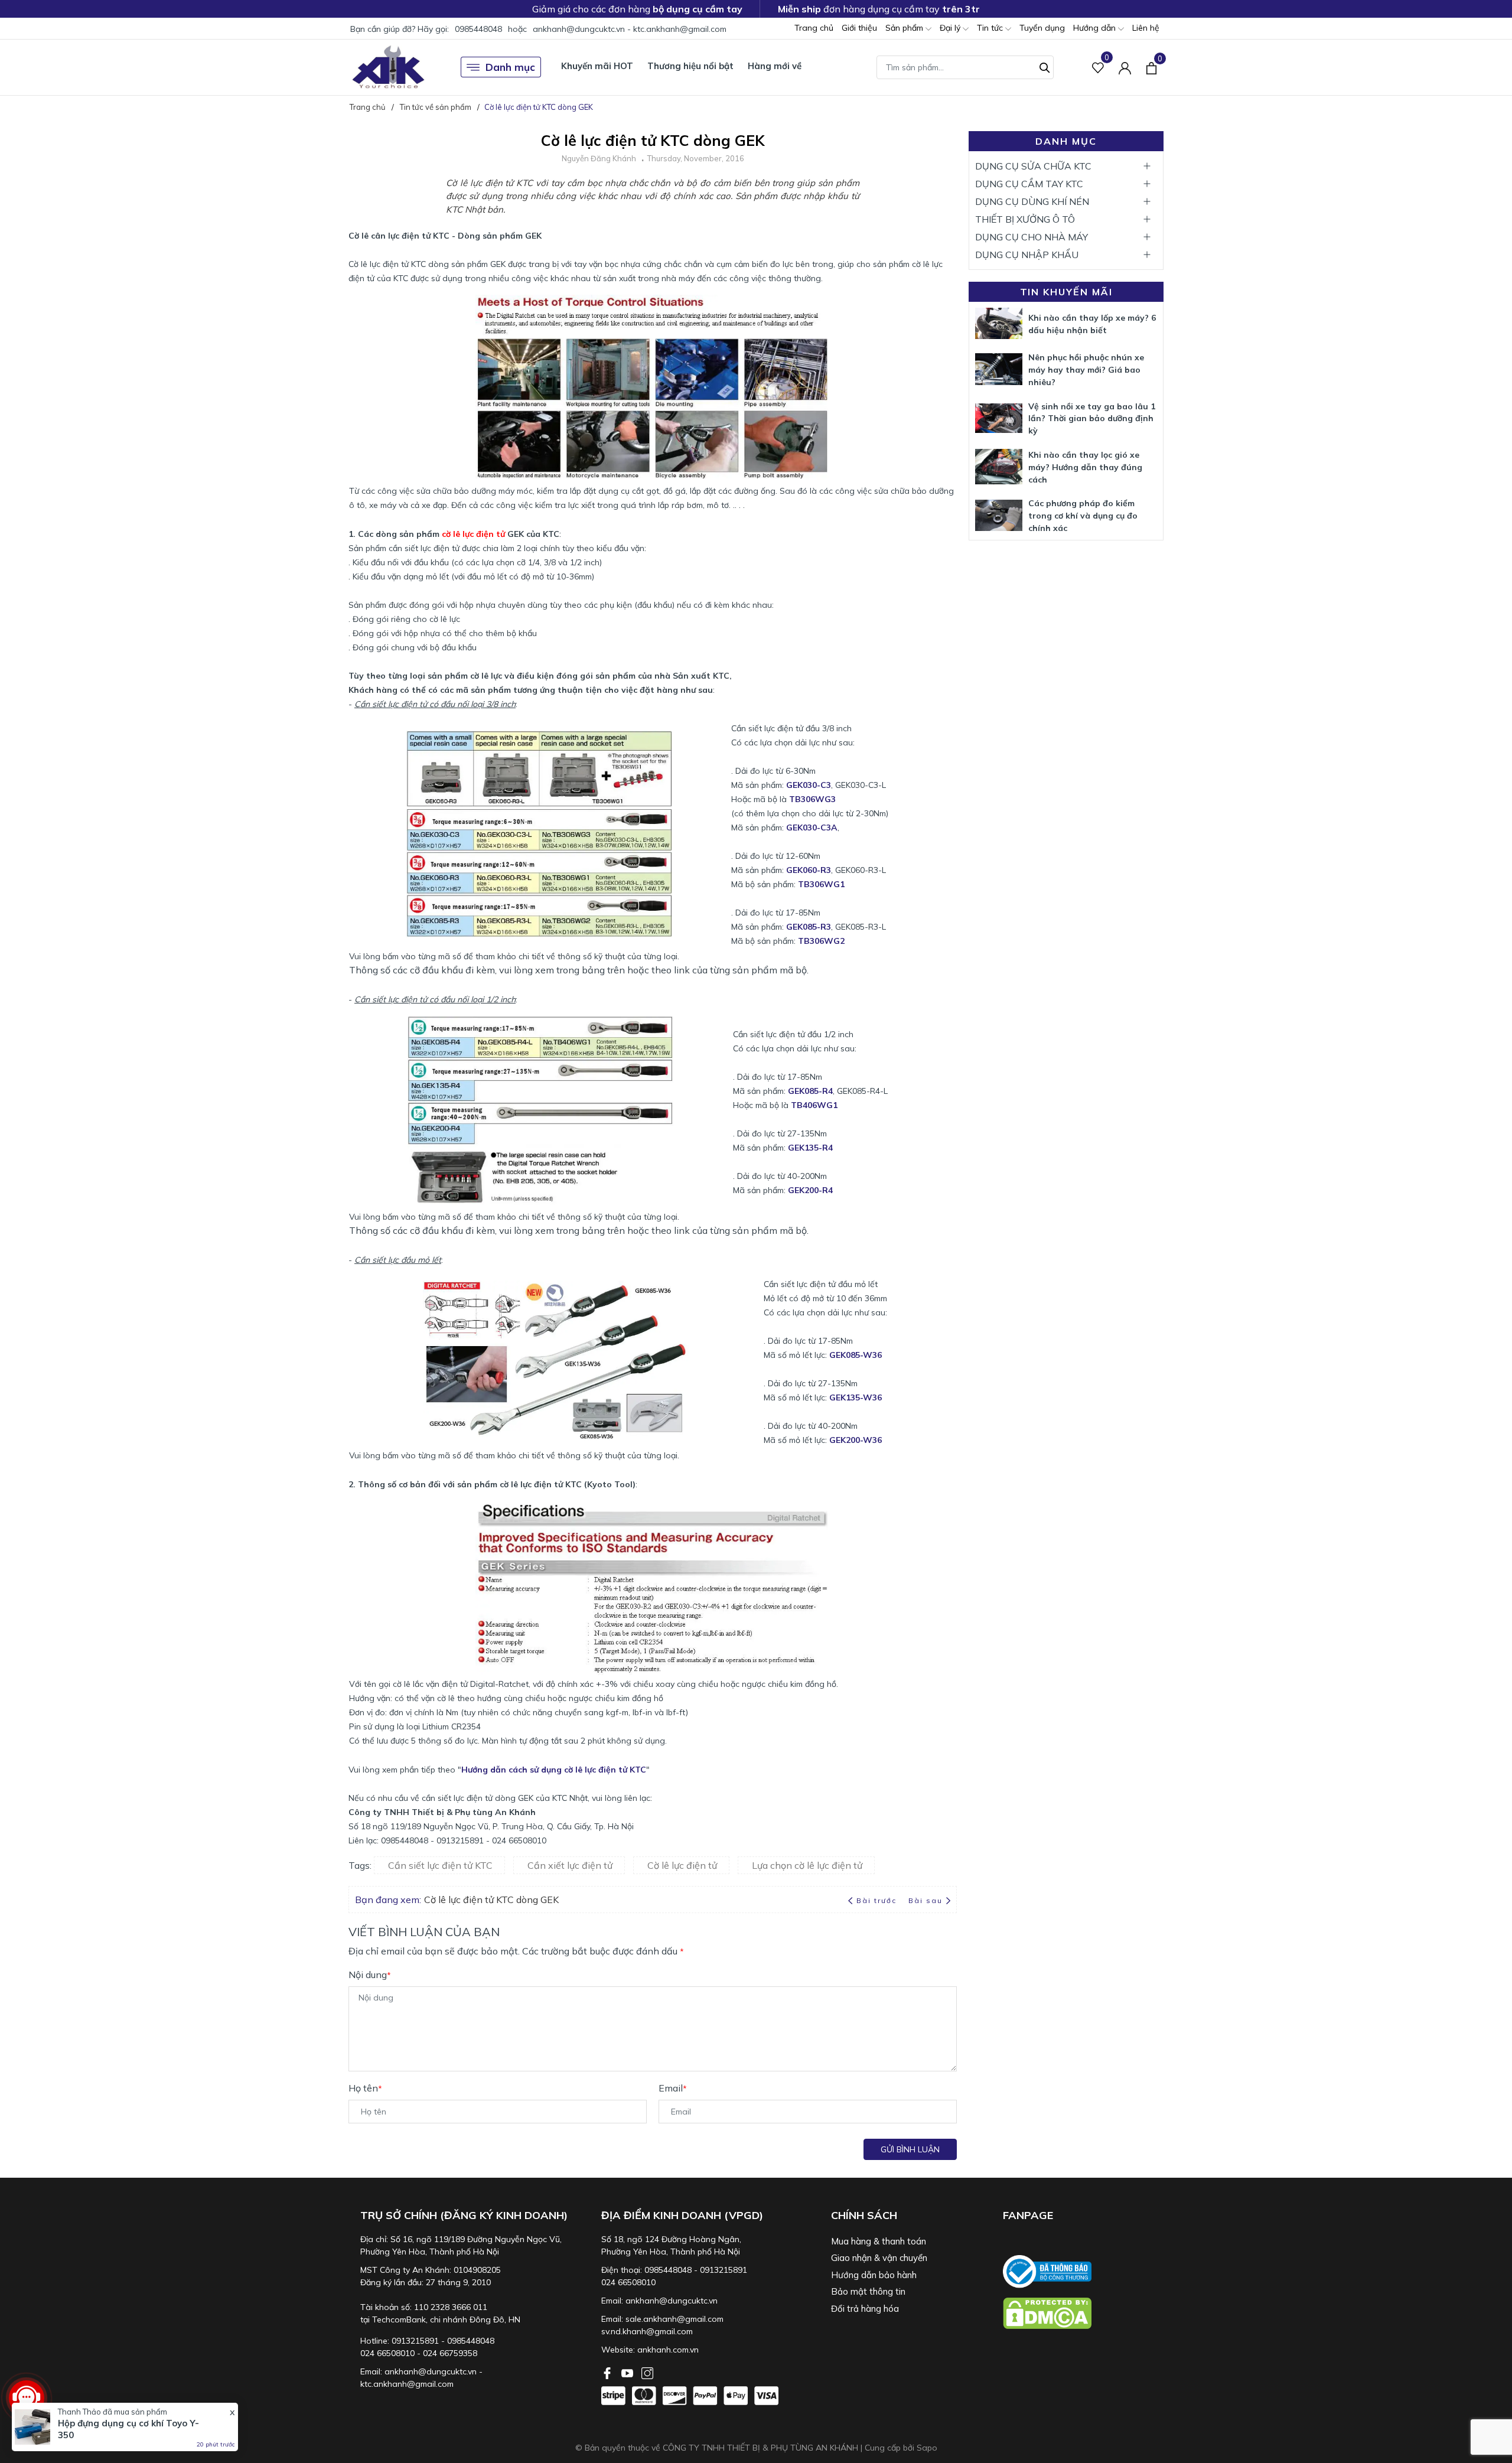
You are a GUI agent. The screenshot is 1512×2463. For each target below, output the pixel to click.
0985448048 (478, 29)
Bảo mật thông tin (868, 2291)
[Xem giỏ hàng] (1151, 67)
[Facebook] (608, 2372)
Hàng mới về (775, 66)
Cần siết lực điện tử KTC (440, 1865)
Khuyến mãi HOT (597, 66)
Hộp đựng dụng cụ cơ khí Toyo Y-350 (128, 2429)
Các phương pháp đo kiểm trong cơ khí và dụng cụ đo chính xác (1083, 516)
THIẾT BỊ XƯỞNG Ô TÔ (1025, 219)
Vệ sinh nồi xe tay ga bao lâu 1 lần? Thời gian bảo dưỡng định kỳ (1092, 419)
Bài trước (878, 1900)
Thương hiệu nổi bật (690, 66)
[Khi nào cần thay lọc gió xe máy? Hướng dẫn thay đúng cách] (999, 467)
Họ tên (365, 2088)
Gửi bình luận (910, 2149)
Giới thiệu (859, 28)
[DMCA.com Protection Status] (1083, 2313)
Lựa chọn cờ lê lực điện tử (807, 1865)
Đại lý (951, 28)
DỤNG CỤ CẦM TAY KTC (1029, 184)
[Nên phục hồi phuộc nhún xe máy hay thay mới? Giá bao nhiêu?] (999, 369)
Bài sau (926, 1900)
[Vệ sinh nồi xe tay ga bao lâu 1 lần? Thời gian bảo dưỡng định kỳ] (999, 418)
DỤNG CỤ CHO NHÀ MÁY (1032, 237)
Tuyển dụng (1042, 28)
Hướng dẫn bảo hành (874, 2275)
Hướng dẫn (1096, 28)
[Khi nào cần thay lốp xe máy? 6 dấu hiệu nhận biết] (999, 323)
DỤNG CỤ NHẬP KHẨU (1027, 255)
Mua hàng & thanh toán (879, 2241)
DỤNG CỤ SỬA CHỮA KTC (1033, 166)
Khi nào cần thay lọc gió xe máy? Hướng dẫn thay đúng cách (1085, 467)
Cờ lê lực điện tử (682, 1865)
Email (673, 2088)
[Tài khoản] (1125, 67)
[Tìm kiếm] (1045, 66)
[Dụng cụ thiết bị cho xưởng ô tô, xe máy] (388, 67)
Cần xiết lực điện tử (570, 1865)
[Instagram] (647, 2372)
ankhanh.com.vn (668, 2350)
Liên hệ (1146, 28)
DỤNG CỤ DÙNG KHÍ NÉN (1032, 201)
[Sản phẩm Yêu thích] (1098, 67)
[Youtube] (628, 2372)
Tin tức (991, 28)
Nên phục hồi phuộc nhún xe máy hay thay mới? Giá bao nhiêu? (1086, 370)
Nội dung (370, 1975)
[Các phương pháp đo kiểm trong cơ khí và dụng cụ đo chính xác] (999, 515)
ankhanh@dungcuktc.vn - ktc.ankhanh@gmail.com (630, 29)
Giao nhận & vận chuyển (879, 2258)
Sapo (927, 2448)
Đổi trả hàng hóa (865, 2309)
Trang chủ (814, 28)
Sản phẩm (905, 28)
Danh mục (510, 67)
